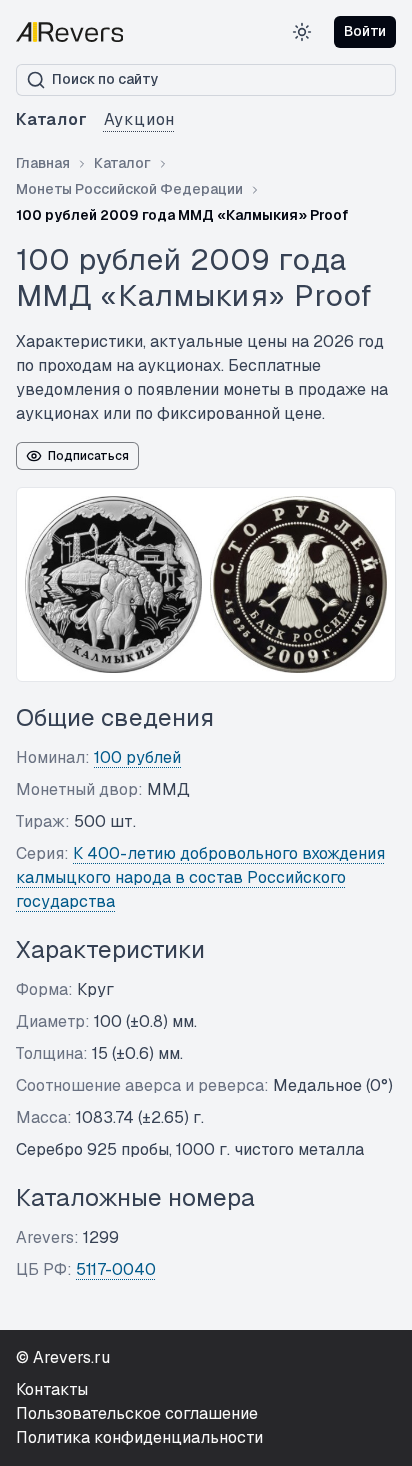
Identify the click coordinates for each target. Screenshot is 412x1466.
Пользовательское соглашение (137, 1413)
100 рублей (137, 757)
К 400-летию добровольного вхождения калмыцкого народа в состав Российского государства (200, 877)
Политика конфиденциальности (139, 1437)
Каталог (52, 119)
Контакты (52, 1389)
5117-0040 (116, 1269)
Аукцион (140, 119)
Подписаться (88, 456)
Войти (365, 31)
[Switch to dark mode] (302, 32)
